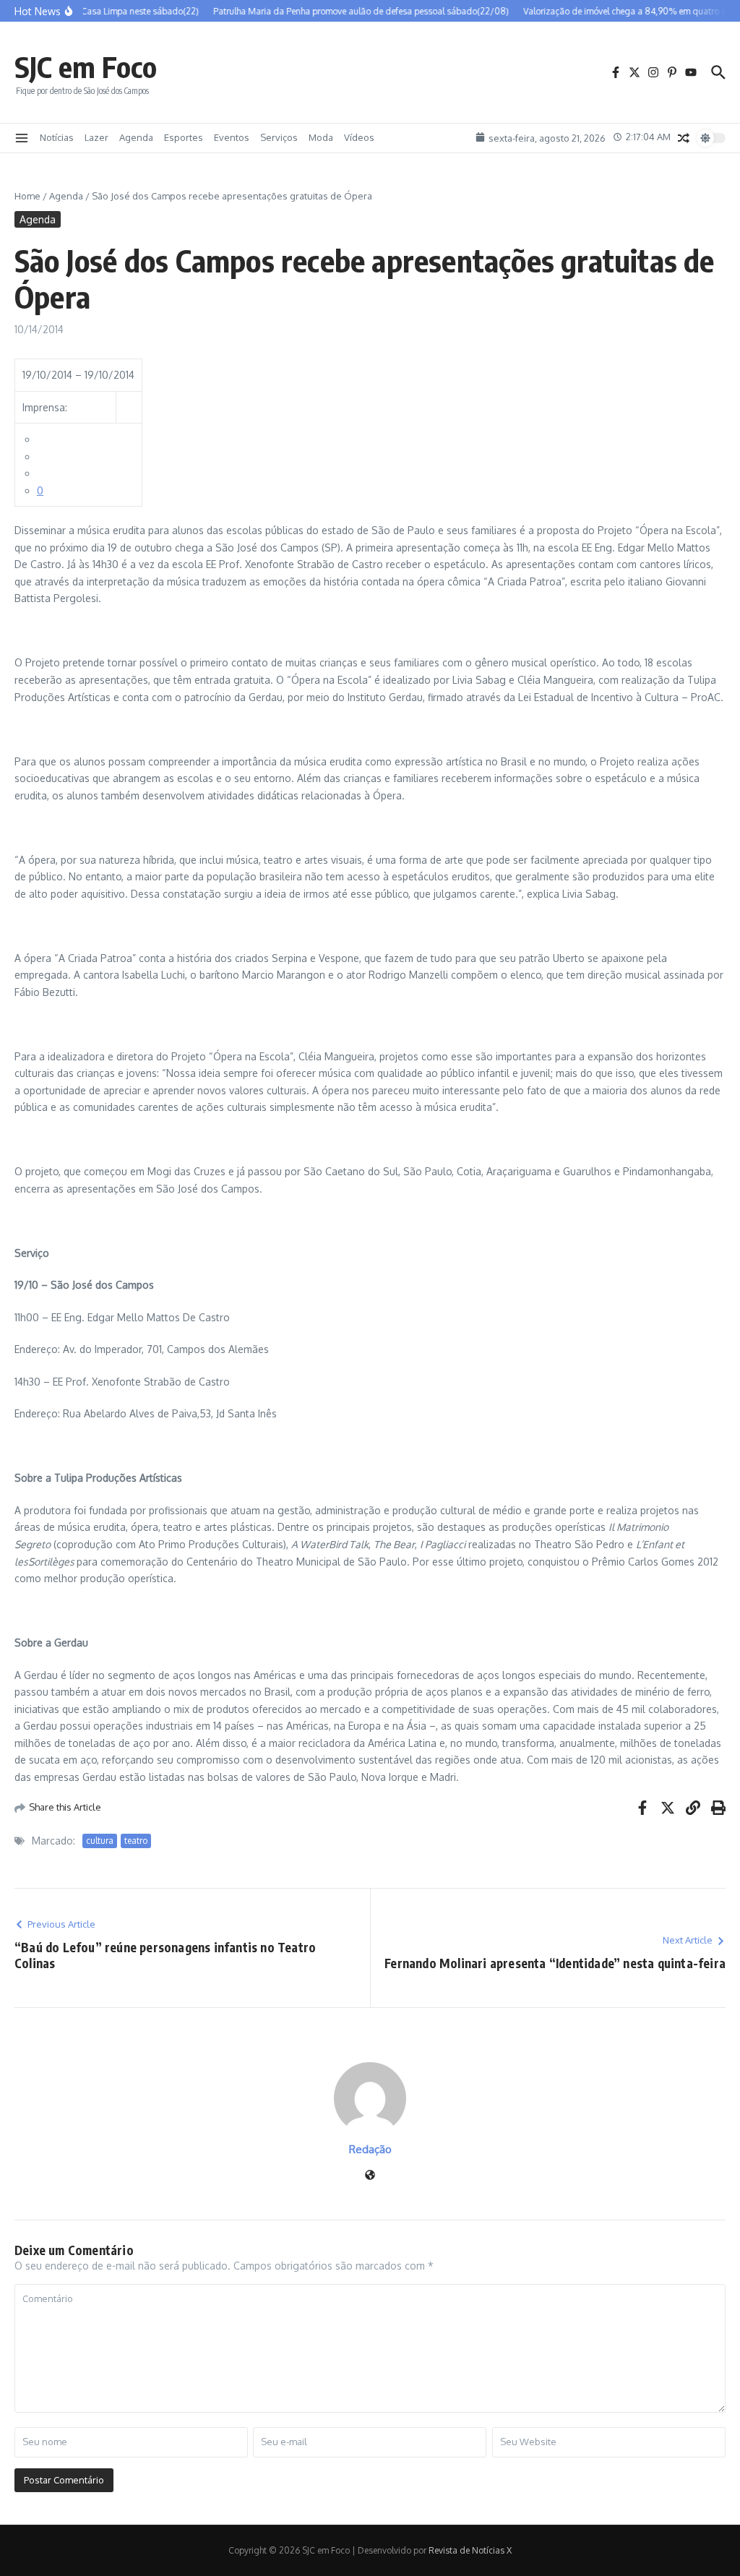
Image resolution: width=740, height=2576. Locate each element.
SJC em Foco (86, 66)
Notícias (57, 137)
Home (27, 196)
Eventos (232, 137)
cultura (100, 1841)
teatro (136, 1841)
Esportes (184, 137)
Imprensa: (45, 407)
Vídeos (359, 137)
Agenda (136, 137)
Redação (370, 2149)
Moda (321, 137)
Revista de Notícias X (470, 2550)
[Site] (370, 2176)
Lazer (96, 137)
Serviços (279, 137)
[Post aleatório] (684, 138)
